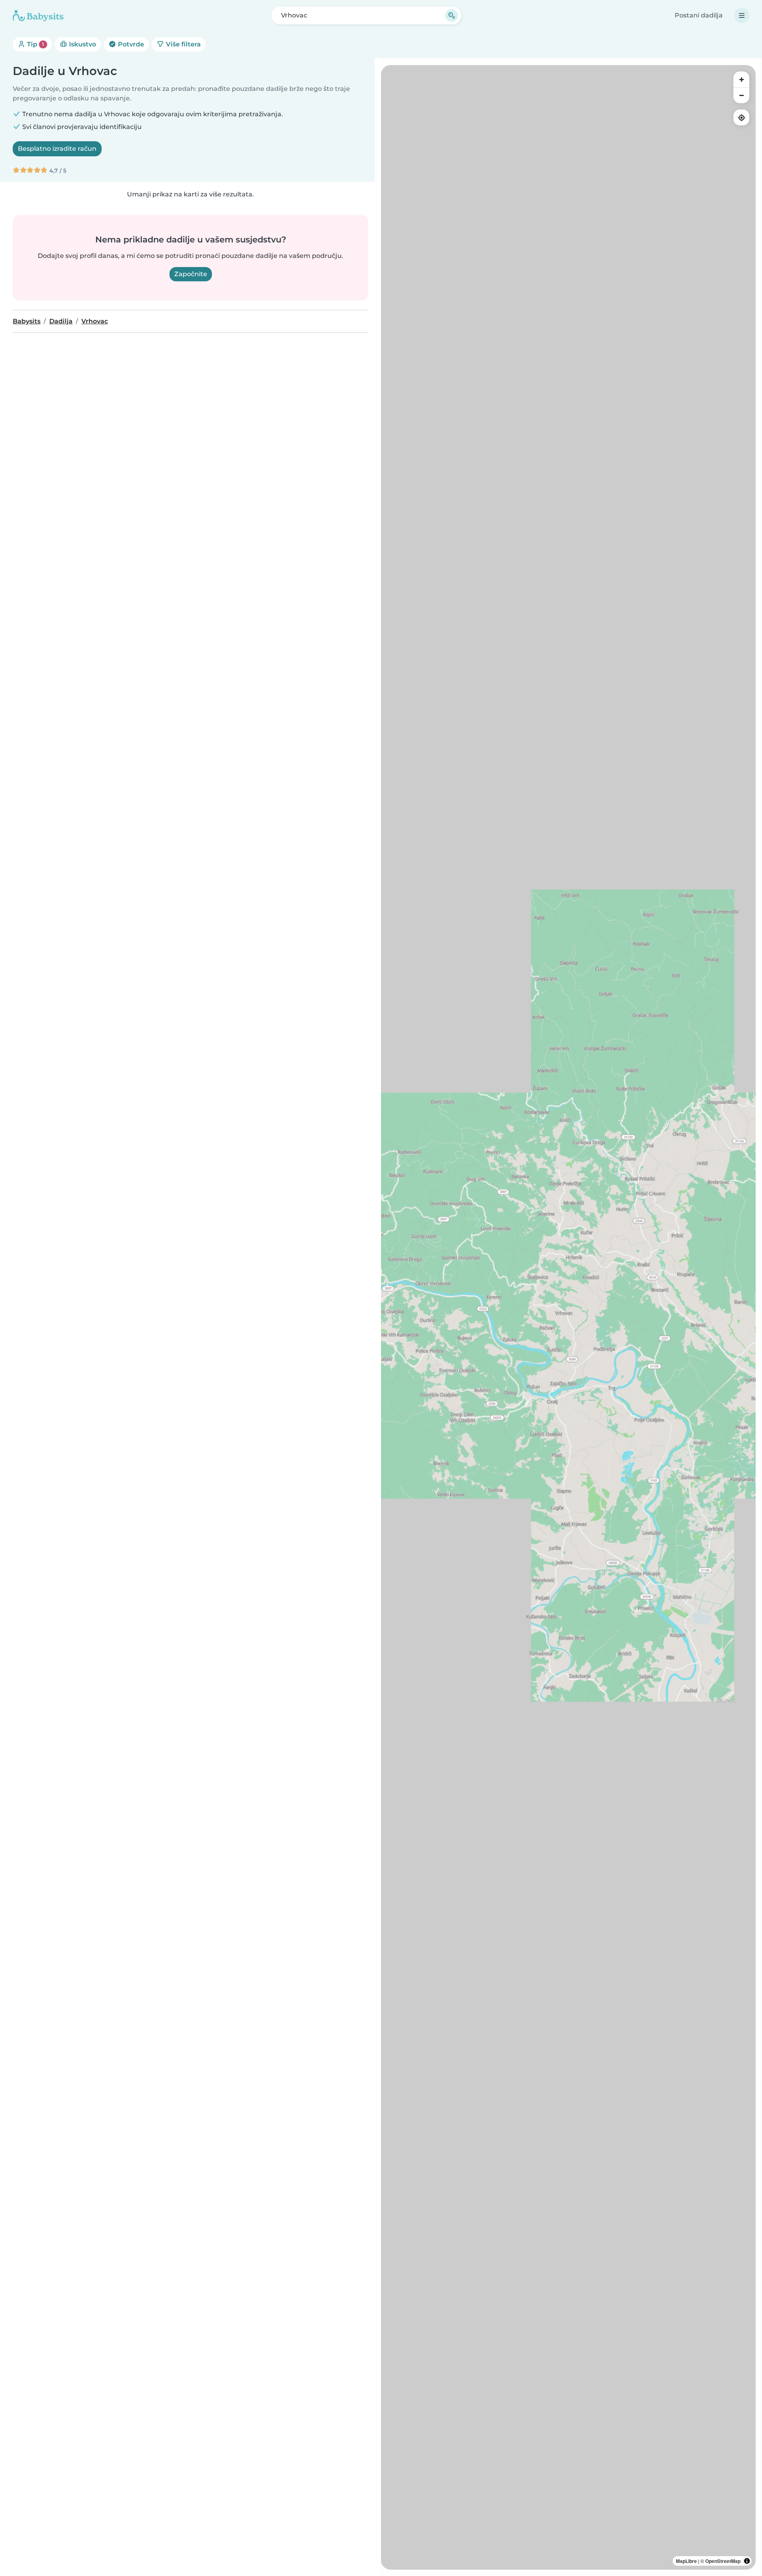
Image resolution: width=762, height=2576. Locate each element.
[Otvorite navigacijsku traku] (742, 15)
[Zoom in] (741, 79)
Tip (35, 44)
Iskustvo (82, 44)
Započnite (191, 274)
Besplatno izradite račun (57, 149)
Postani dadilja (699, 15)
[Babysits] (38, 15)
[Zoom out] (741, 95)
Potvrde (130, 44)
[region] (568, 1317)
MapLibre (686, 2561)
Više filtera (183, 44)
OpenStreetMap (723, 2561)
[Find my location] (741, 117)
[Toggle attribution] (747, 2561)
